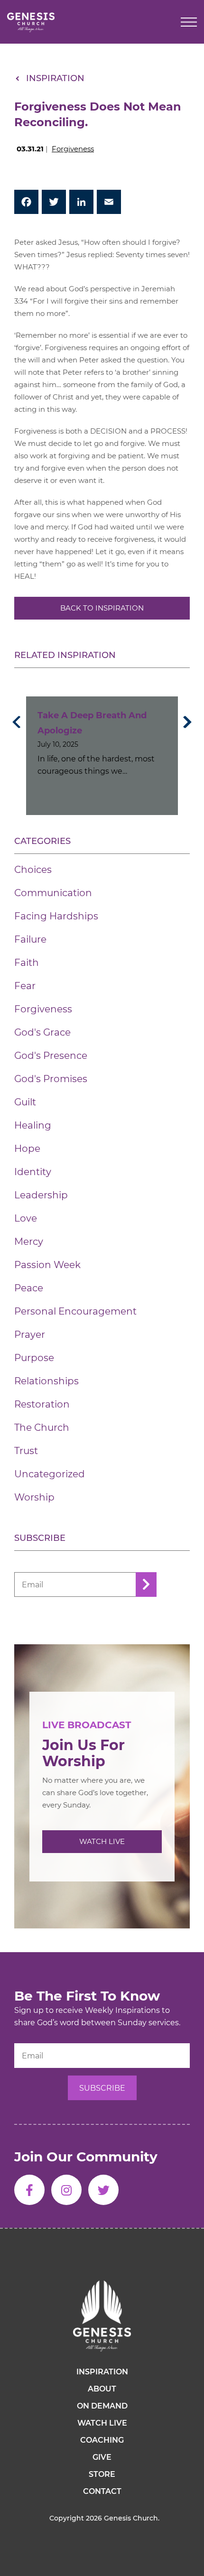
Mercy (29, 1242)
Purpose (34, 1358)
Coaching (102, 2440)
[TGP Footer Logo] (102, 2316)
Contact (102, 2491)
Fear (25, 986)
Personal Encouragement (75, 1311)
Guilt (25, 1102)
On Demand (102, 2406)
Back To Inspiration (102, 608)
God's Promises (51, 1079)
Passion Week (47, 1265)
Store (102, 2474)
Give (102, 2457)
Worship (34, 1497)
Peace (29, 1288)
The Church (42, 1427)
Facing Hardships (56, 916)
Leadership (41, 1195)
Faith (27, 963)
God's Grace (42, 1032)
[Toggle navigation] (189, 22)
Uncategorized (50, 1474)
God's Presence (51, 1056)
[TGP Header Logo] (31, 22)
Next (185, 722)
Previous (19, 722)
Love (26, 1218)
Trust (26, 1451)
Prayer (30, 1334)
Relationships (46, 1381)
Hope (27, 1149)
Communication (53, 893)
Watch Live (102, 1841)
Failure (30, 939)
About (102, 2389)
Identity (33, 1172)
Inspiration (55, 78)
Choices (33, 870)
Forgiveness (73, 149)
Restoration (42, 1404)
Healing (33, 1125)
